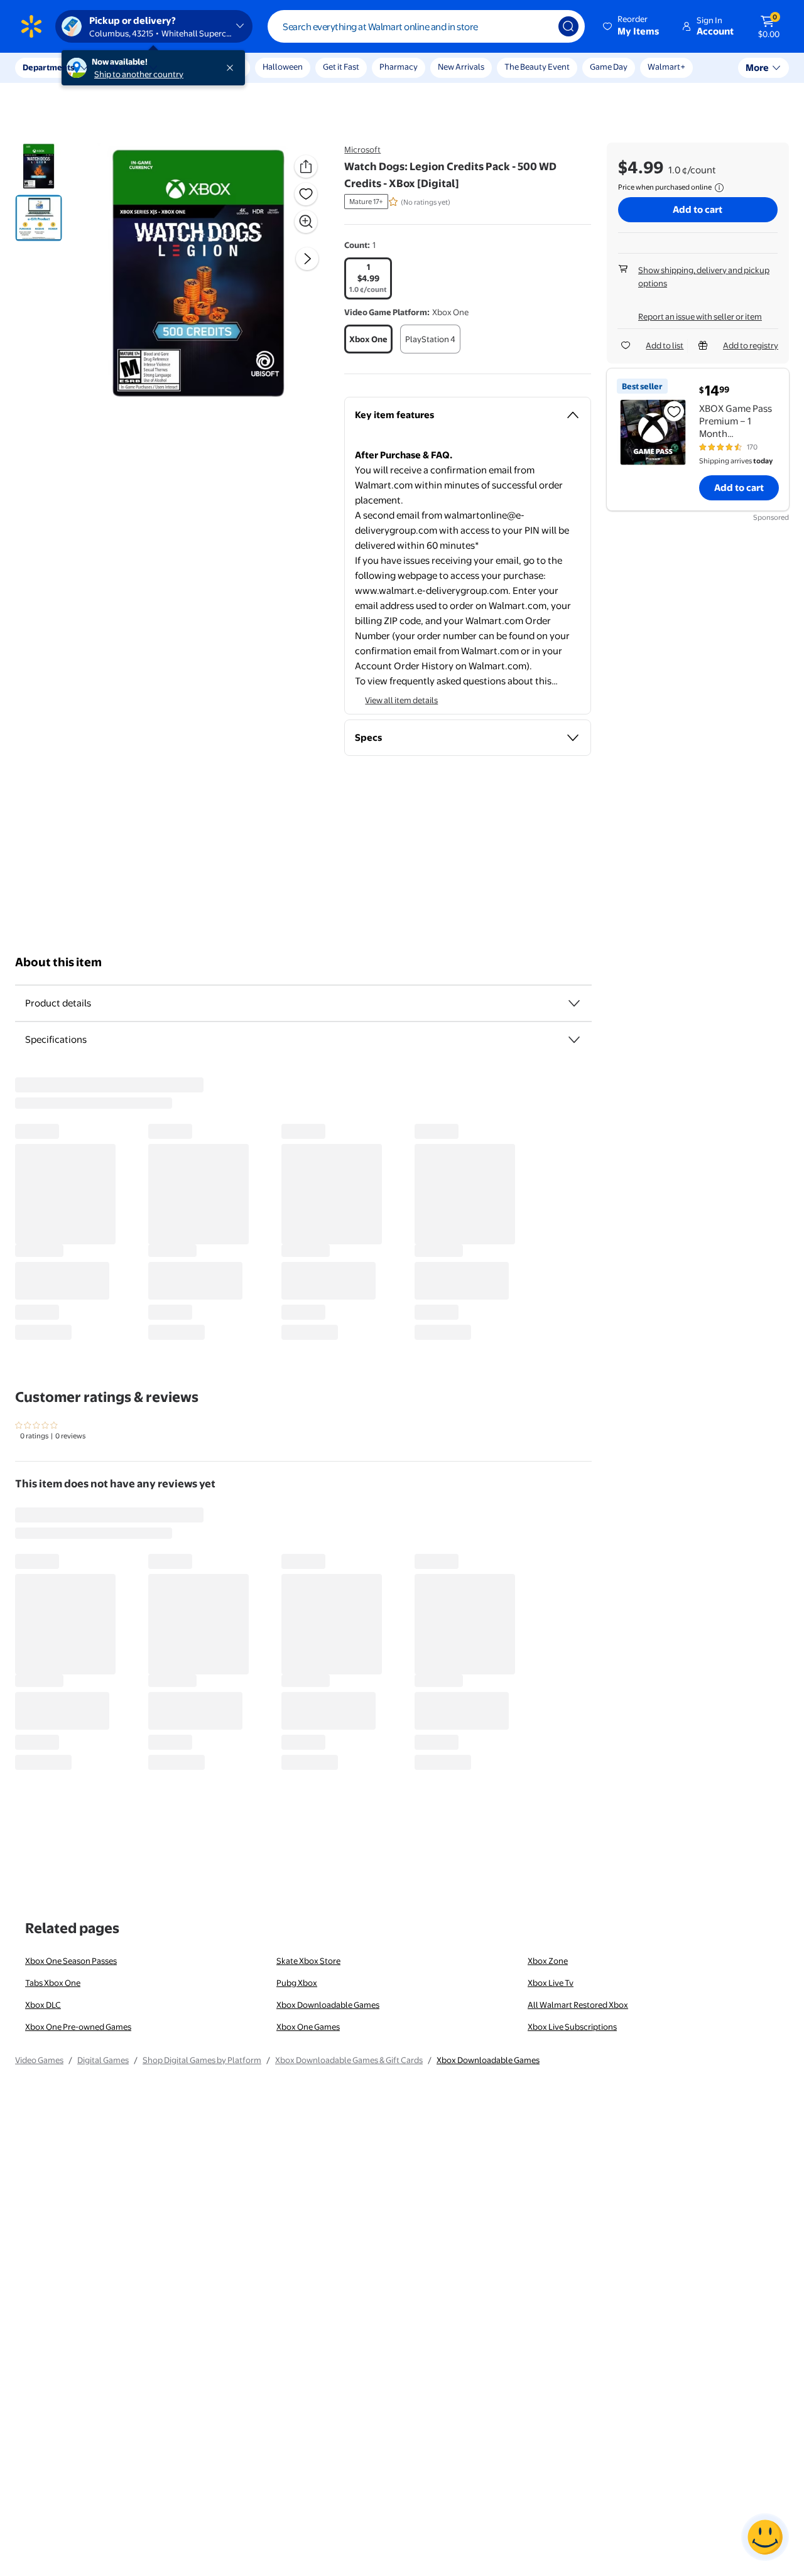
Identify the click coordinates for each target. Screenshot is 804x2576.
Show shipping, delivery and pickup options (704, 277)
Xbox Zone (548, 1961)
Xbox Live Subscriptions (572, 2027)
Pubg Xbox (297, 1983)
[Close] (232, 68)
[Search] (568, 26)
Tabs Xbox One (53, 1983)
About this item (58, 962)
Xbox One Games (308, 2027)
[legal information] (719, 188)
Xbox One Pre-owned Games (78, 2027)
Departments (48, 67)
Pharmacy (399, 67)
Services (126, 67)
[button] (632, 26)
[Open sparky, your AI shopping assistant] (765, 2537)
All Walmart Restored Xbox (578, 2005)
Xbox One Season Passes (71, 1961)
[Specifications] (574, 1040)
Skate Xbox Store (308, 1961)
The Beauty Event (537, 67)
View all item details (401, 700)
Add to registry (751, 345)
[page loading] (303, 1209)
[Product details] (574, 1003)
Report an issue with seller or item (700, 316)
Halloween (283, 67)
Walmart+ (666, 67)
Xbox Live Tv (551, 1983)
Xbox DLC (43, 2005)
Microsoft (362, 149)
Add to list (665, 345)
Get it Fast (341, 67)
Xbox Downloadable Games (328, 2005)
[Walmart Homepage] (31, 26)
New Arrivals (461, 67)
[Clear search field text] (540, 26)
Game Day (609, 67)
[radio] (368, 278)
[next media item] (307, 259)
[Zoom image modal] (306, 222)
